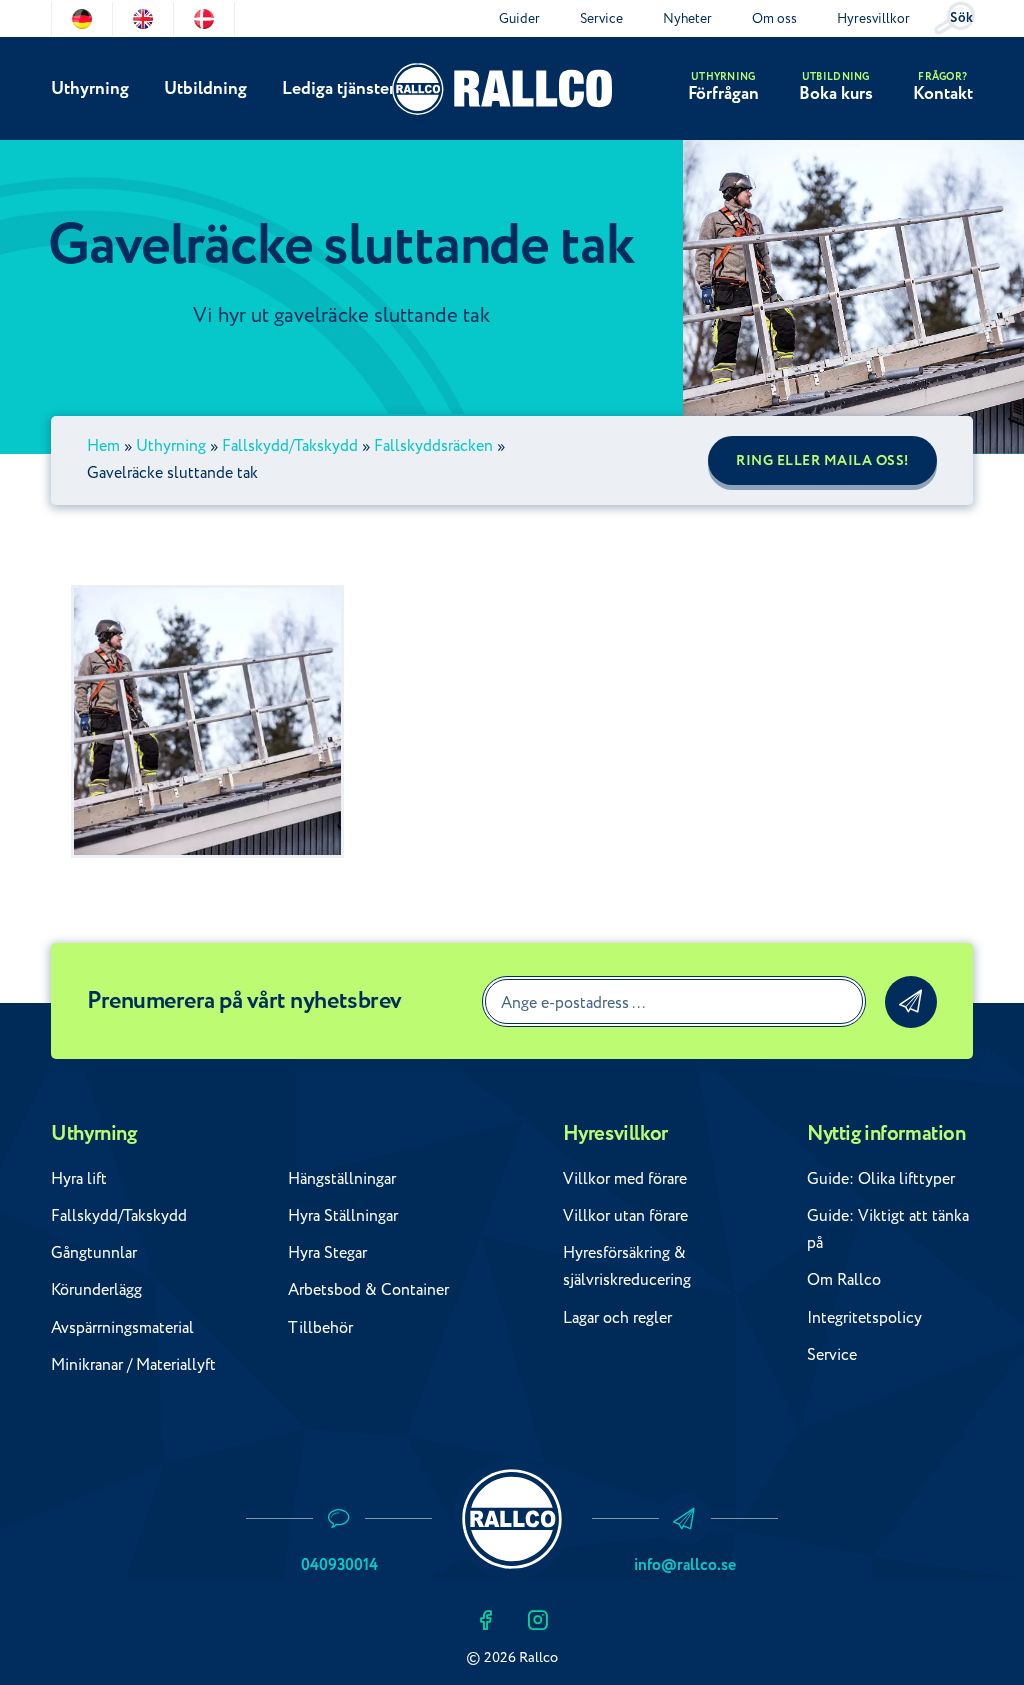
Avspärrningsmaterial (122, 1328)
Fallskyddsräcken (433, 446)
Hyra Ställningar (343, 1216)
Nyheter (687, 18)
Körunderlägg (96, 1290)
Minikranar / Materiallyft (133, 1365)
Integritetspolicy (864, 1318)
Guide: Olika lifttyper (881, 1179)
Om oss (774, 18)
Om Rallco (844, 1280)
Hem (103, 446)
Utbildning (205, 88)
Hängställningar (342, 1179)
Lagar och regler (617, 1318)
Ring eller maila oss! (822, 461)
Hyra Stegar (327, 1253)
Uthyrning (90, 88)
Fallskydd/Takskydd (290, 446)
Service (601, 18)
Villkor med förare (625, 1179)
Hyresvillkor (873, 18)
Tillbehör (320, 1328)
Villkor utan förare (625, 1216)
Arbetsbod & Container (368, 1290)
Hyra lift (79, 1179)
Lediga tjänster (338, 88)
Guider (519, 18)
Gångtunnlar (94, 1253)
